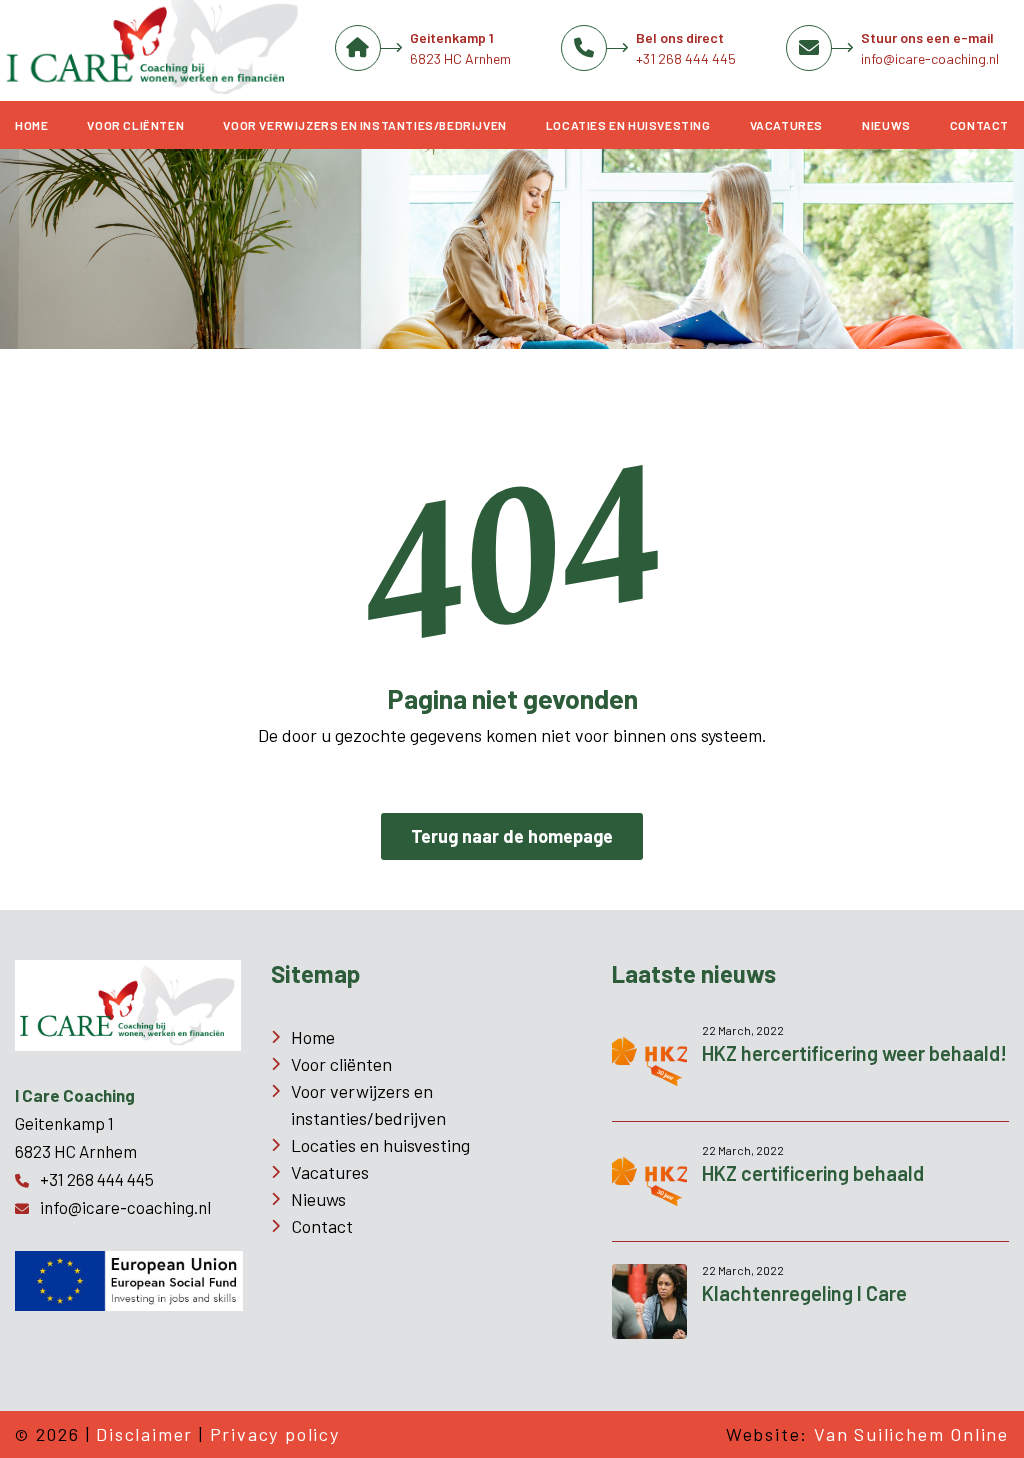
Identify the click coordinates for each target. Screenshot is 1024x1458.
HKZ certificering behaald (813, 1173)
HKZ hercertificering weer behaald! (854, 1053)
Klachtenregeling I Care (804, 1293)
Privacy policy (275, 1434)
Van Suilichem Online (911, 1434)
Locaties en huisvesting (628, 125)
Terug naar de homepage (512, 836)
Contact (979, 125)
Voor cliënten (135, 125)
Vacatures (786, 125)
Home (31, 125)
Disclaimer (144, 1434)
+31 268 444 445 (686, 58)
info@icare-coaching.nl (930, 58)
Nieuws (886, 125)
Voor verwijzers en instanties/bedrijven (364, 125)
